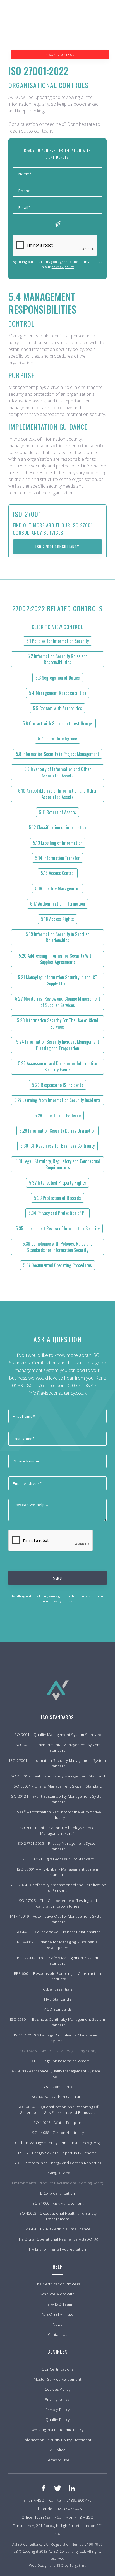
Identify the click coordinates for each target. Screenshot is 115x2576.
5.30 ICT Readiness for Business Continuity (57, 1146)
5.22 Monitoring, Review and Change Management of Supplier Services (58, 1002)
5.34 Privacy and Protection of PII (57, 1213)
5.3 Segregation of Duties (58, 678)
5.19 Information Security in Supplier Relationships (57, 937)
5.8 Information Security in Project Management (57, 754)
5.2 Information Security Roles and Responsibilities (58, 659)
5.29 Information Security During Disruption (57, 1131)
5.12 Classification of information (57, 827)
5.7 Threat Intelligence (57, 739)
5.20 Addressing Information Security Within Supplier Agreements (58, 959)
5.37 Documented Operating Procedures (57, 1265)
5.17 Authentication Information (57, 904)
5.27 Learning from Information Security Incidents (57, 1100)
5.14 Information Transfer (57, 858)
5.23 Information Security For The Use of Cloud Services (58, 1023)
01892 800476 (28, 1385)
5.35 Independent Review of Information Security (58, 1228)
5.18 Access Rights (57, 919)
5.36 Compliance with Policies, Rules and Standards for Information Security (58, 1247)
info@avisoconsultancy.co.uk (58, 1393)
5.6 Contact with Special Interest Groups (58, 723)
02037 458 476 (83, 1385)
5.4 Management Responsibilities (58, 693)
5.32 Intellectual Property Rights (57, 1183)
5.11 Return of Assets (57, 812)
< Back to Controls (60, 55)
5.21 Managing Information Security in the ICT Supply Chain (57, 980)
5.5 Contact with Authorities (57, 708)
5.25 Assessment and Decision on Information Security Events (58, 1066)
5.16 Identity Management (57, 888)
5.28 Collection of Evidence (58, 1115)
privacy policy (63, 267)
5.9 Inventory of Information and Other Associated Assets (58, 772)
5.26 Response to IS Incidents (58, 1085)
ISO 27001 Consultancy (57, 547)
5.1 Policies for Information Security (57, 641)
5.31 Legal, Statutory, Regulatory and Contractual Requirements (58, 1164)
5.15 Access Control (58, 873)
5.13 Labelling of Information (58, 843)
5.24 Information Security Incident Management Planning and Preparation (58, 1045)
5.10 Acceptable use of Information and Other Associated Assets (57, 794)
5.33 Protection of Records (57, 1198)
